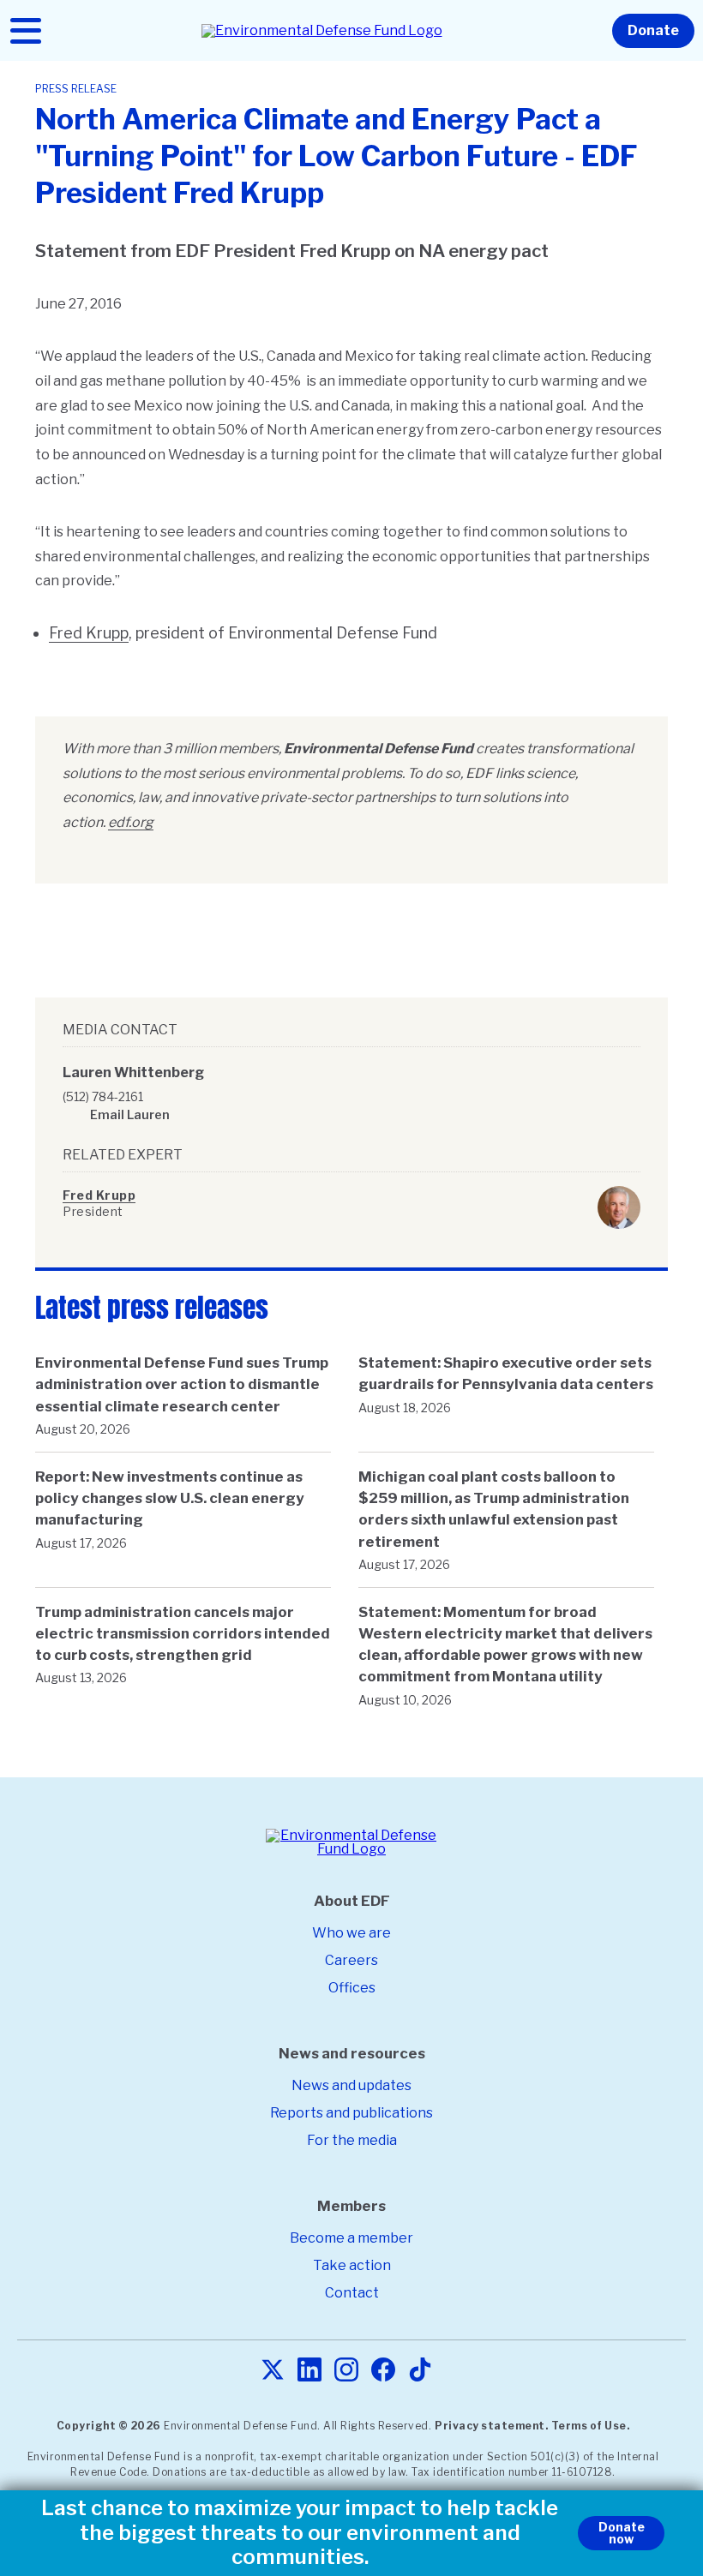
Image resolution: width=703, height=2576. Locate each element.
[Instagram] (346, 2371)
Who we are (351, 1933)
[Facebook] (383, 2371)
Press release (76, 89)
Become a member (351, 2238)
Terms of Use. (591, 2426)
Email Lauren (130, 1114)
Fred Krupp (89, 633)
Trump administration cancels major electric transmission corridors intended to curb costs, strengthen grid (183, 1633)
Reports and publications (351, 2113)
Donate (653, 30)
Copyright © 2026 (109, 2426)
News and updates (351, 2085)
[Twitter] (273, 2371)
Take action (352, 2265)
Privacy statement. (491, 2426)
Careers (351, 1960)
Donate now (622, 2533)
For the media (352, 2140)
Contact (352, 2293)
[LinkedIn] (309, 2371)
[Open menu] (26, 31)
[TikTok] (420, 2371)
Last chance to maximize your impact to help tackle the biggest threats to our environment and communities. (300, 2533)
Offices (352, 1988)
